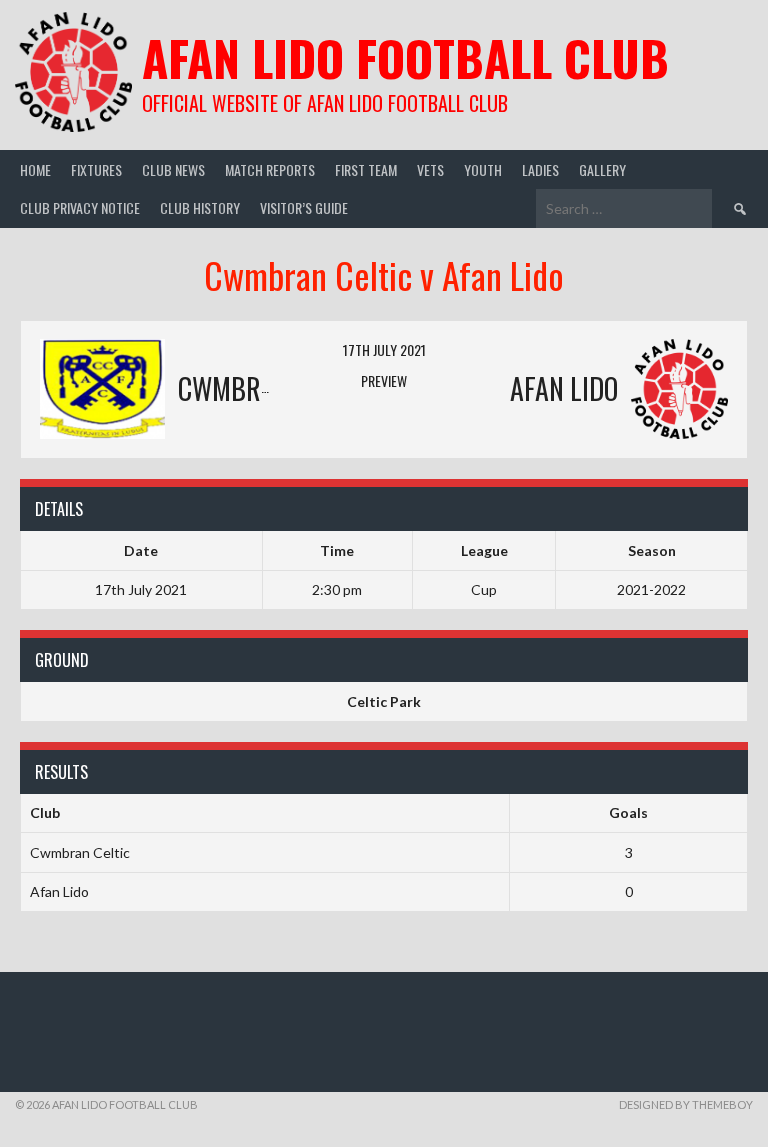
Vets (430, 169)
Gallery (602, 169)
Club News (173, 169)
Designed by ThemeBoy (686, 1104)
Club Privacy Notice (80, 207)
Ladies (540, 169)
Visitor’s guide (304, 207)
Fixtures (96, 169)
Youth (483, 169)
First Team (366, 169)
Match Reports (270, 169)
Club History (200, 207)
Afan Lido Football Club (405, 57)
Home (35, 169)
